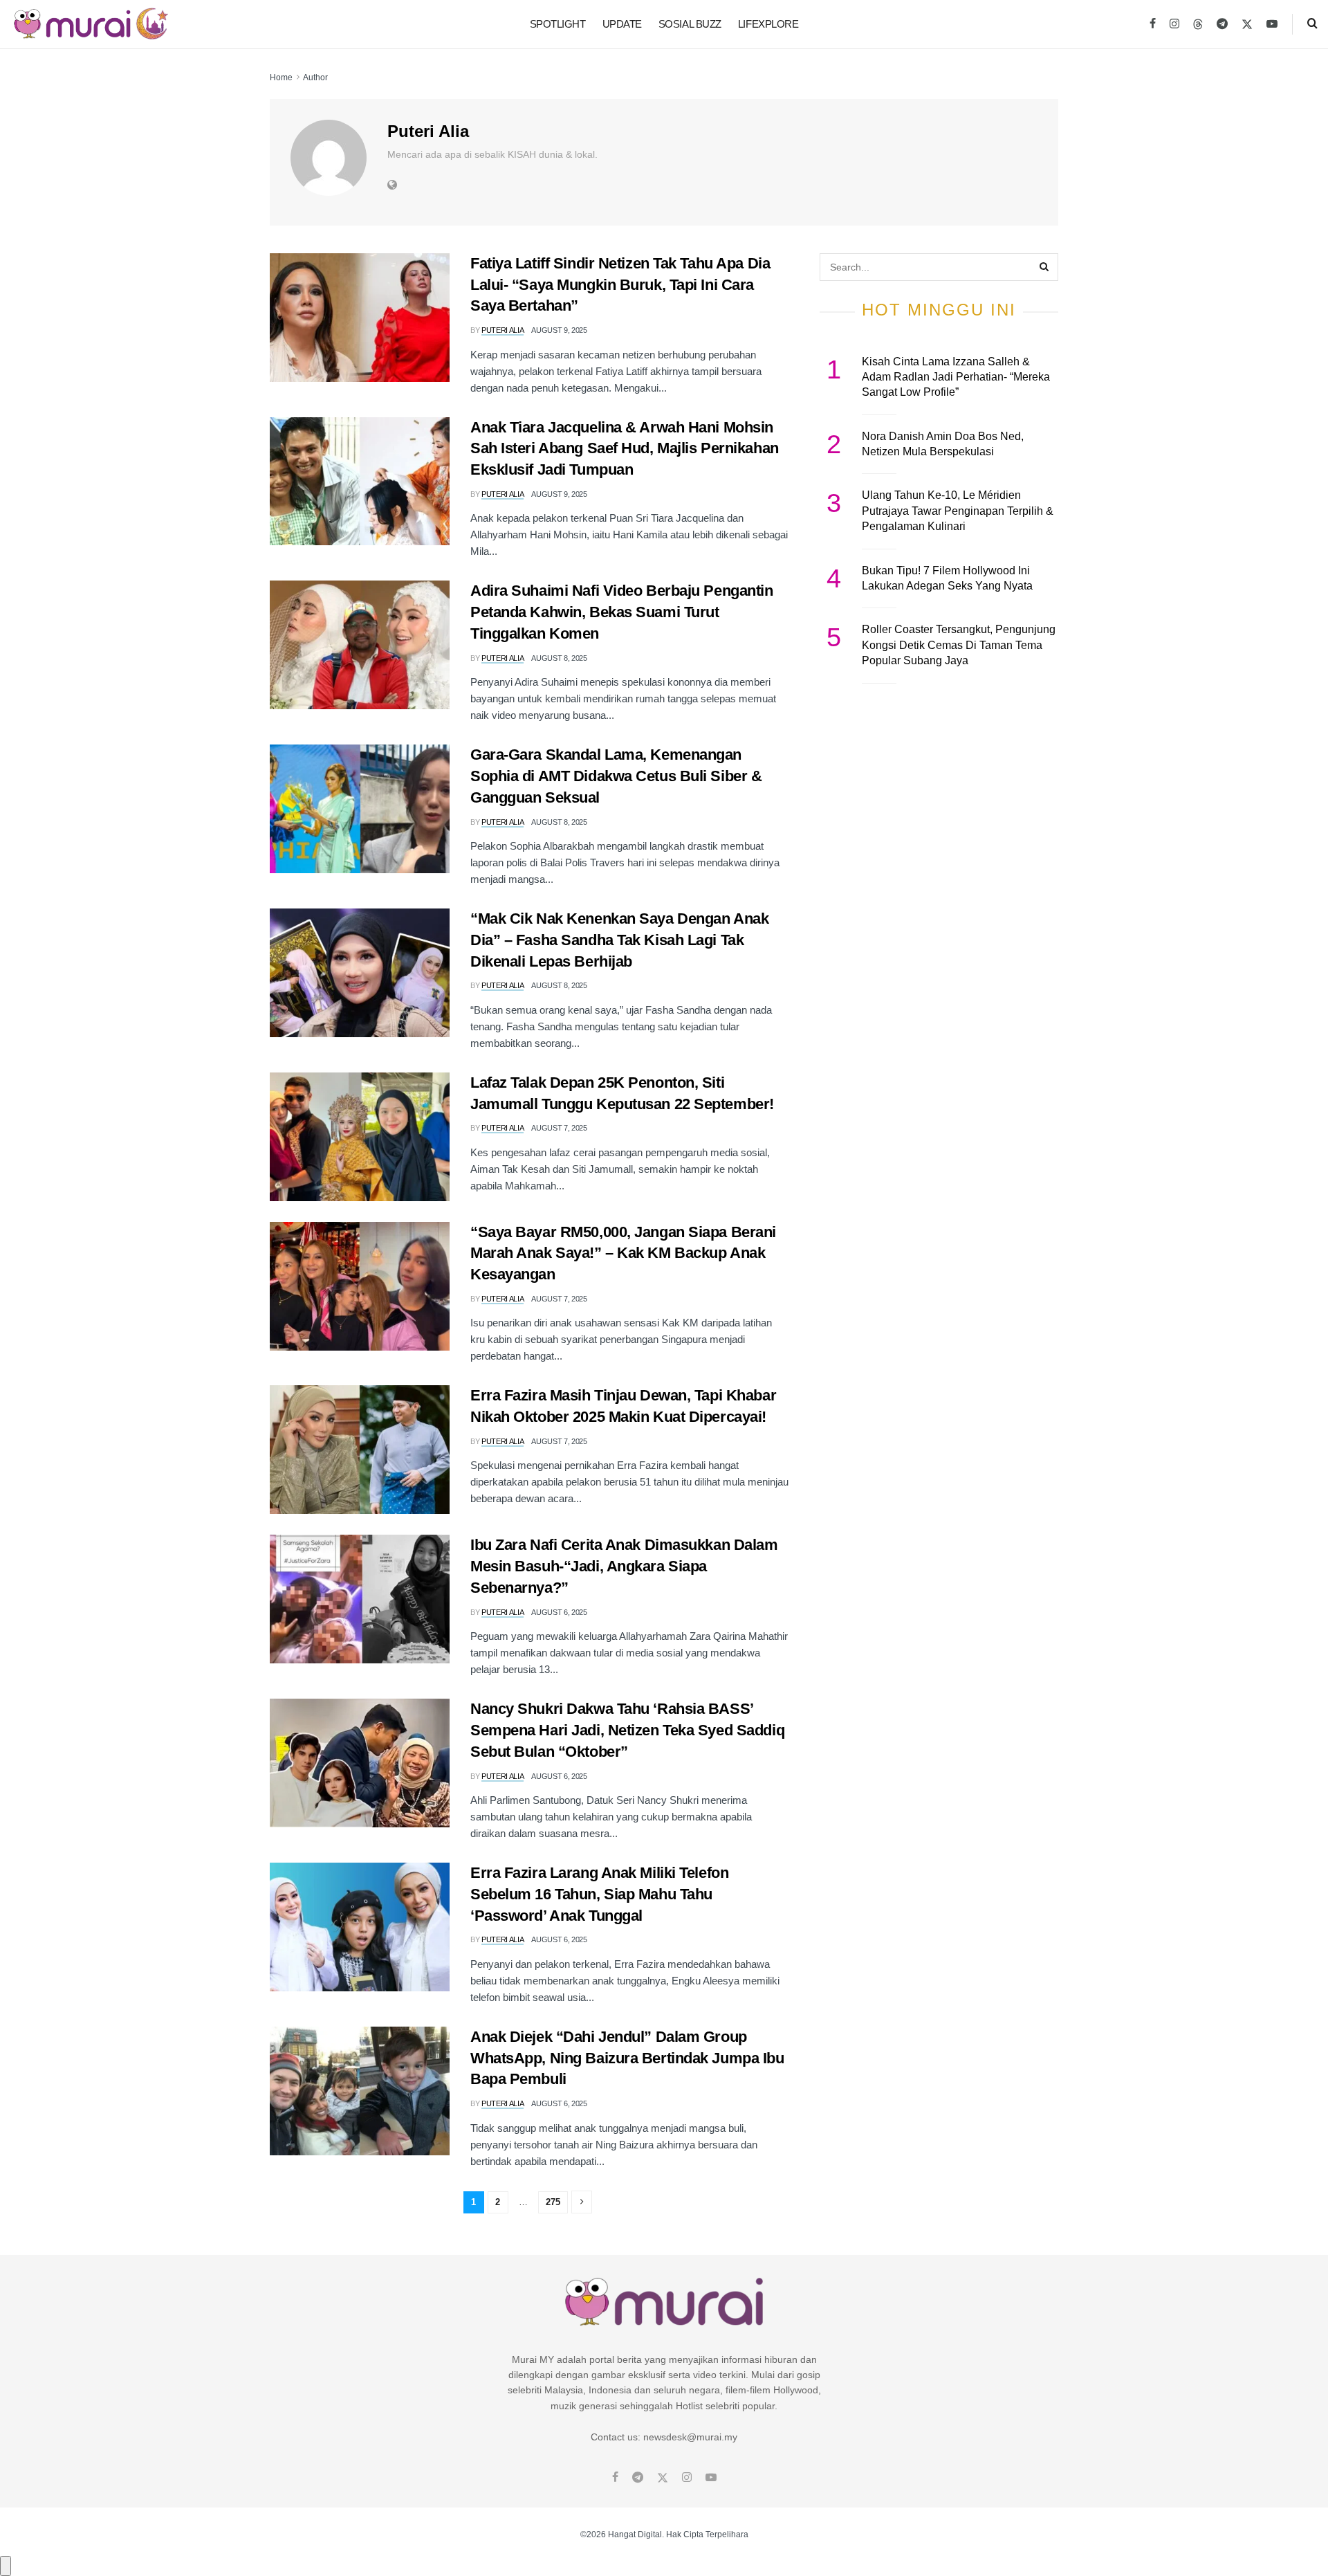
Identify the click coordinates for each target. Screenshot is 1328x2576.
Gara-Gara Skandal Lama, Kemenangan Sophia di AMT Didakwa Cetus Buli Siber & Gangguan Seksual (616, 776)
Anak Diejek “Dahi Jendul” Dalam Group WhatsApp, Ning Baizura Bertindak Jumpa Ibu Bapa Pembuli (627, 2058)
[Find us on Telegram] (1222, 24)
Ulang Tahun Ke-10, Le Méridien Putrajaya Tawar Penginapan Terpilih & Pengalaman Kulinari (958, 511)
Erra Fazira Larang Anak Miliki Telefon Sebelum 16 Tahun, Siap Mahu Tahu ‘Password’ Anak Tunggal (599, 1894)
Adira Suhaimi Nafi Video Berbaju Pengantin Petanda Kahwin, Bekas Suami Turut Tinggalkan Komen (622, 612)
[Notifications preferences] (6, 2566)
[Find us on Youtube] (1272, 24)
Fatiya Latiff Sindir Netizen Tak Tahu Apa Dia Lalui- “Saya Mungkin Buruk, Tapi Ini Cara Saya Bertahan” (620, 285)
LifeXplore (768, 24)
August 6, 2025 (559, 1612)
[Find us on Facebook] (1153, 24)
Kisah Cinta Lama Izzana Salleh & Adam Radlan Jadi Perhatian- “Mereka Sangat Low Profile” (956, 377)
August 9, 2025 (559, 330)
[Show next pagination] (582, 2202)
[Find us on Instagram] (1174, 24)
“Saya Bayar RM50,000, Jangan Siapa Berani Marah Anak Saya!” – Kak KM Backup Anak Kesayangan (623, 1253)
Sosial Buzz (690, 24)
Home (281, 77)
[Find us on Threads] (1198, 25)
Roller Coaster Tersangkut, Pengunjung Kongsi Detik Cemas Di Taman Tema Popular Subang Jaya (959, 645)
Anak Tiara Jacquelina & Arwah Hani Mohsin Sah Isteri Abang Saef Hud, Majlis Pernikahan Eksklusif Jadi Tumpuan (625, 449)
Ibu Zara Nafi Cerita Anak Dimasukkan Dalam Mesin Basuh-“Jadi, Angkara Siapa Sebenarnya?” (624, 1566)
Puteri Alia (502, 330)
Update (622, 24)
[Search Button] (1312, 24)
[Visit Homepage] (91, 24)
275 (553, 2202)
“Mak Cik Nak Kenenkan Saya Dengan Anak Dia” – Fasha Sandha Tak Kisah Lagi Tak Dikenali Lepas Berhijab (619, 940)
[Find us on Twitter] (1247, 24)
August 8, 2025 (559, 658)
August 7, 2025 (559, 1128)
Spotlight (558, 24)
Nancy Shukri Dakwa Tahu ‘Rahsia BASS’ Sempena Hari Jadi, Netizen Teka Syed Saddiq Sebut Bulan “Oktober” (627, 1730)
